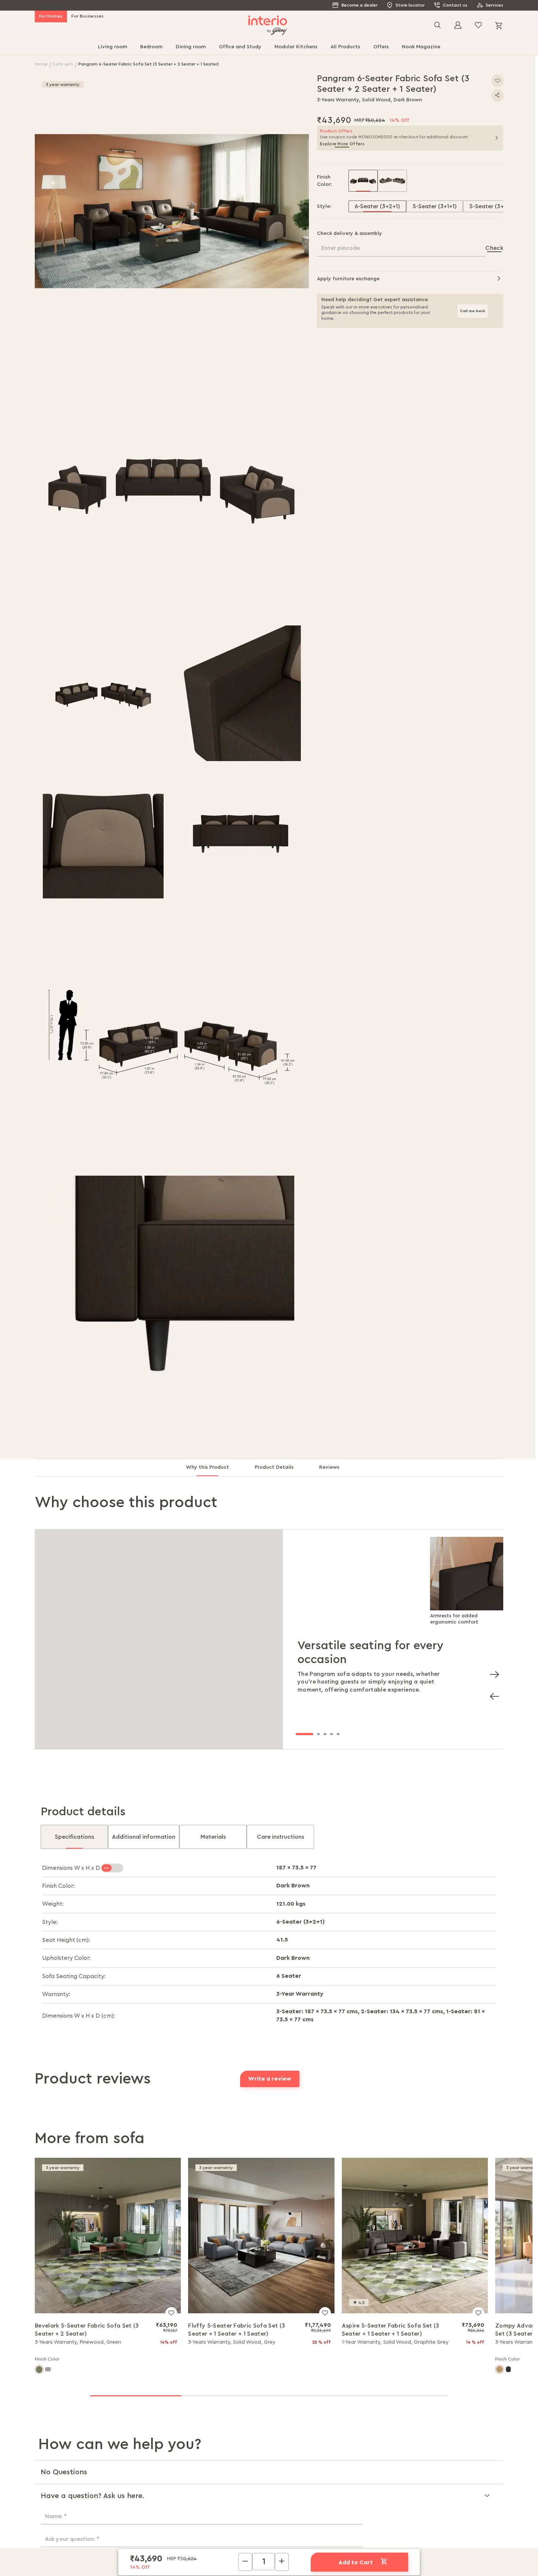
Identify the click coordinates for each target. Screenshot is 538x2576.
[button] (172, 211)
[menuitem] (113, 48)
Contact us (455, 5)
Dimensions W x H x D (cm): (79, 2016)
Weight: (53, 1904)
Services (494, 5)
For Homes (51, 16)
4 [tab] (332, 1734)
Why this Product (208, 1467)
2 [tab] (318, 1734)
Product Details (274, 1467)
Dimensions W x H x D (72, 1868)
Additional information (144, 1837)
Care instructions (281, 1837)
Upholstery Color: (66, 1958)
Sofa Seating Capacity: (74, 1976)
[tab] (214, 1470)
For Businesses (87, 16)
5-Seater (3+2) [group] (489, 206)
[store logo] (268, 25)
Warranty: (56, 1994)
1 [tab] (305, 1734)
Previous (492, 1694)
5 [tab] (338, 1734)
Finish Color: (58, 1886)
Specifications (74, 1837)
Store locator (410, 5)
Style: (50, 1922)
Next (492, 1672)
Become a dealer (359, 5)
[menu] (269, 48)
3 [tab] (325, 1734)
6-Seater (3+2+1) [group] (377, 206)
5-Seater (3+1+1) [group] (435, 206)
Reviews (329, 1467)
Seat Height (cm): (66, 1940)
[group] (363, 181)
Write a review (270, 2079)
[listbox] (426, 181)
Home (42, 64)
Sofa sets (63, 64)
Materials (213, 1837)
